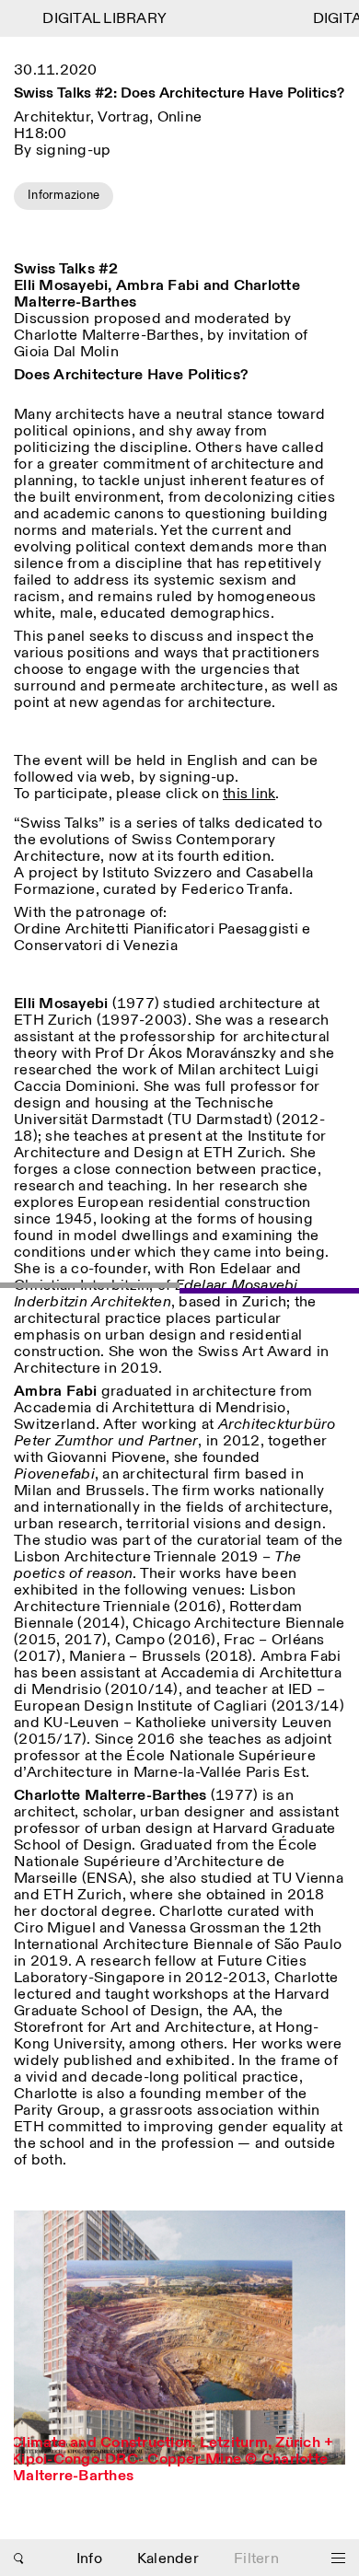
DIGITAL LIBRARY (97, 19)
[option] (179, 2354)
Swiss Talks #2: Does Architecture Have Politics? (179, 94)
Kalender (168, 2559)
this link (249, 794)
